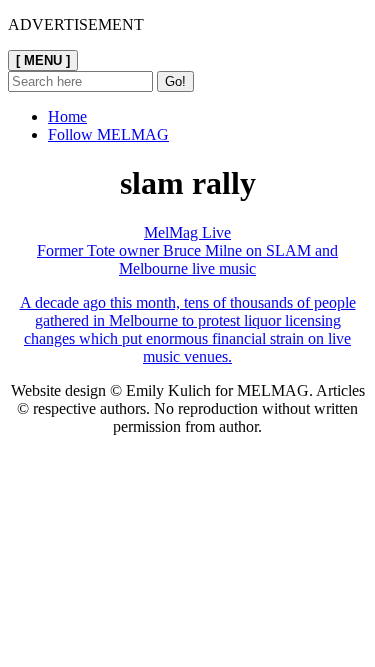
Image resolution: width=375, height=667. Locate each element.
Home (67, 116)
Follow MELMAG (108, 134)
